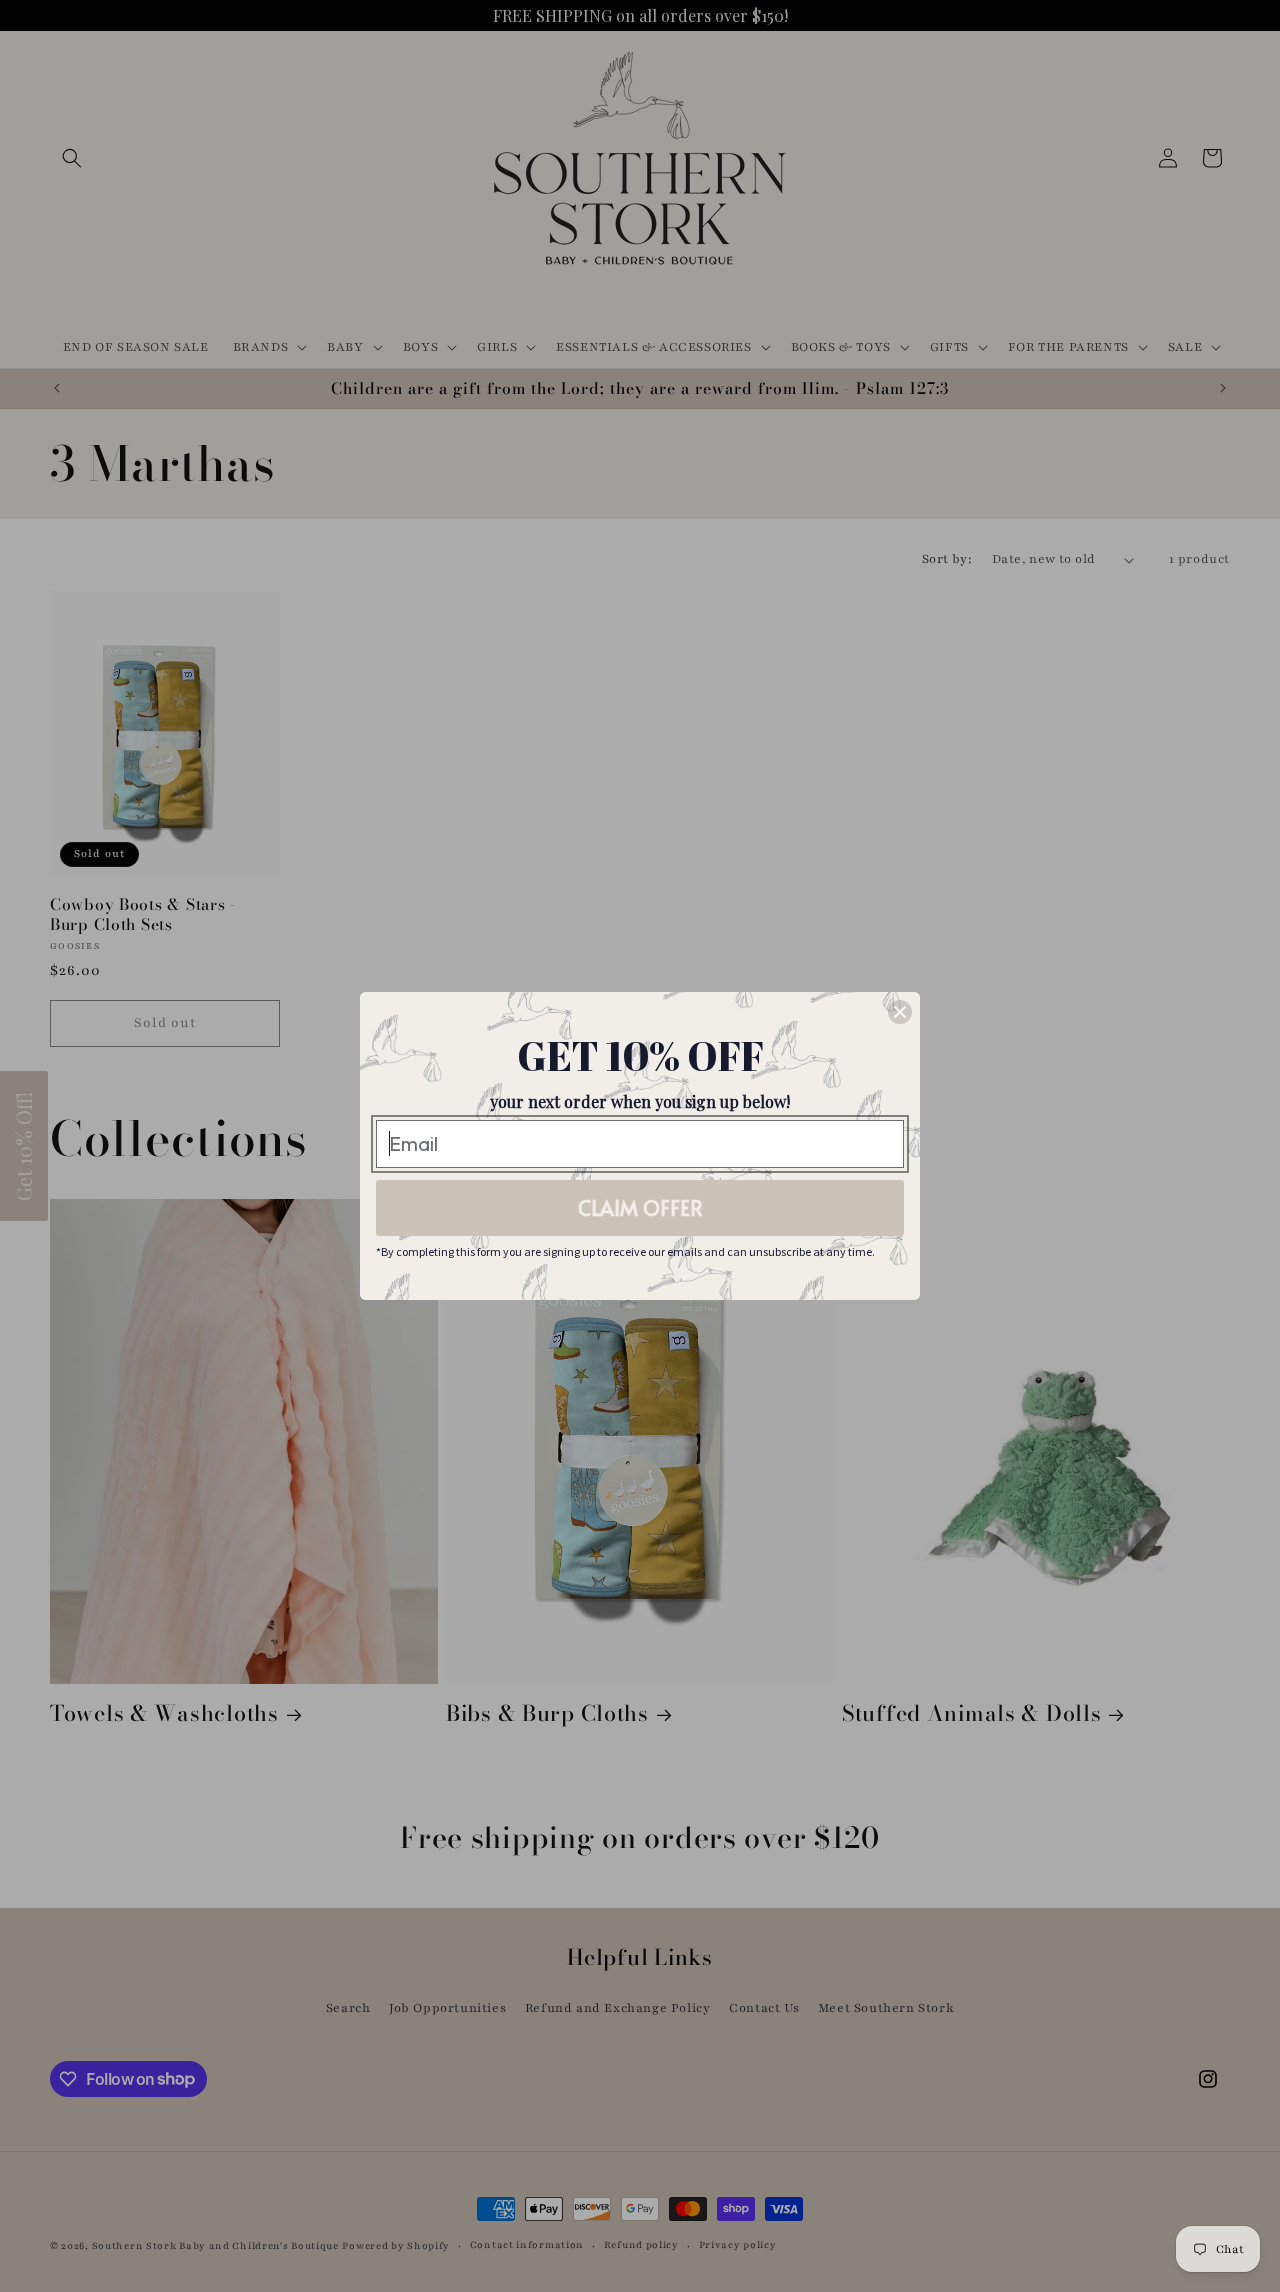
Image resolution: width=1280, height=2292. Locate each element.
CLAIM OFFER (640, 1208)
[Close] (900, 1012)
